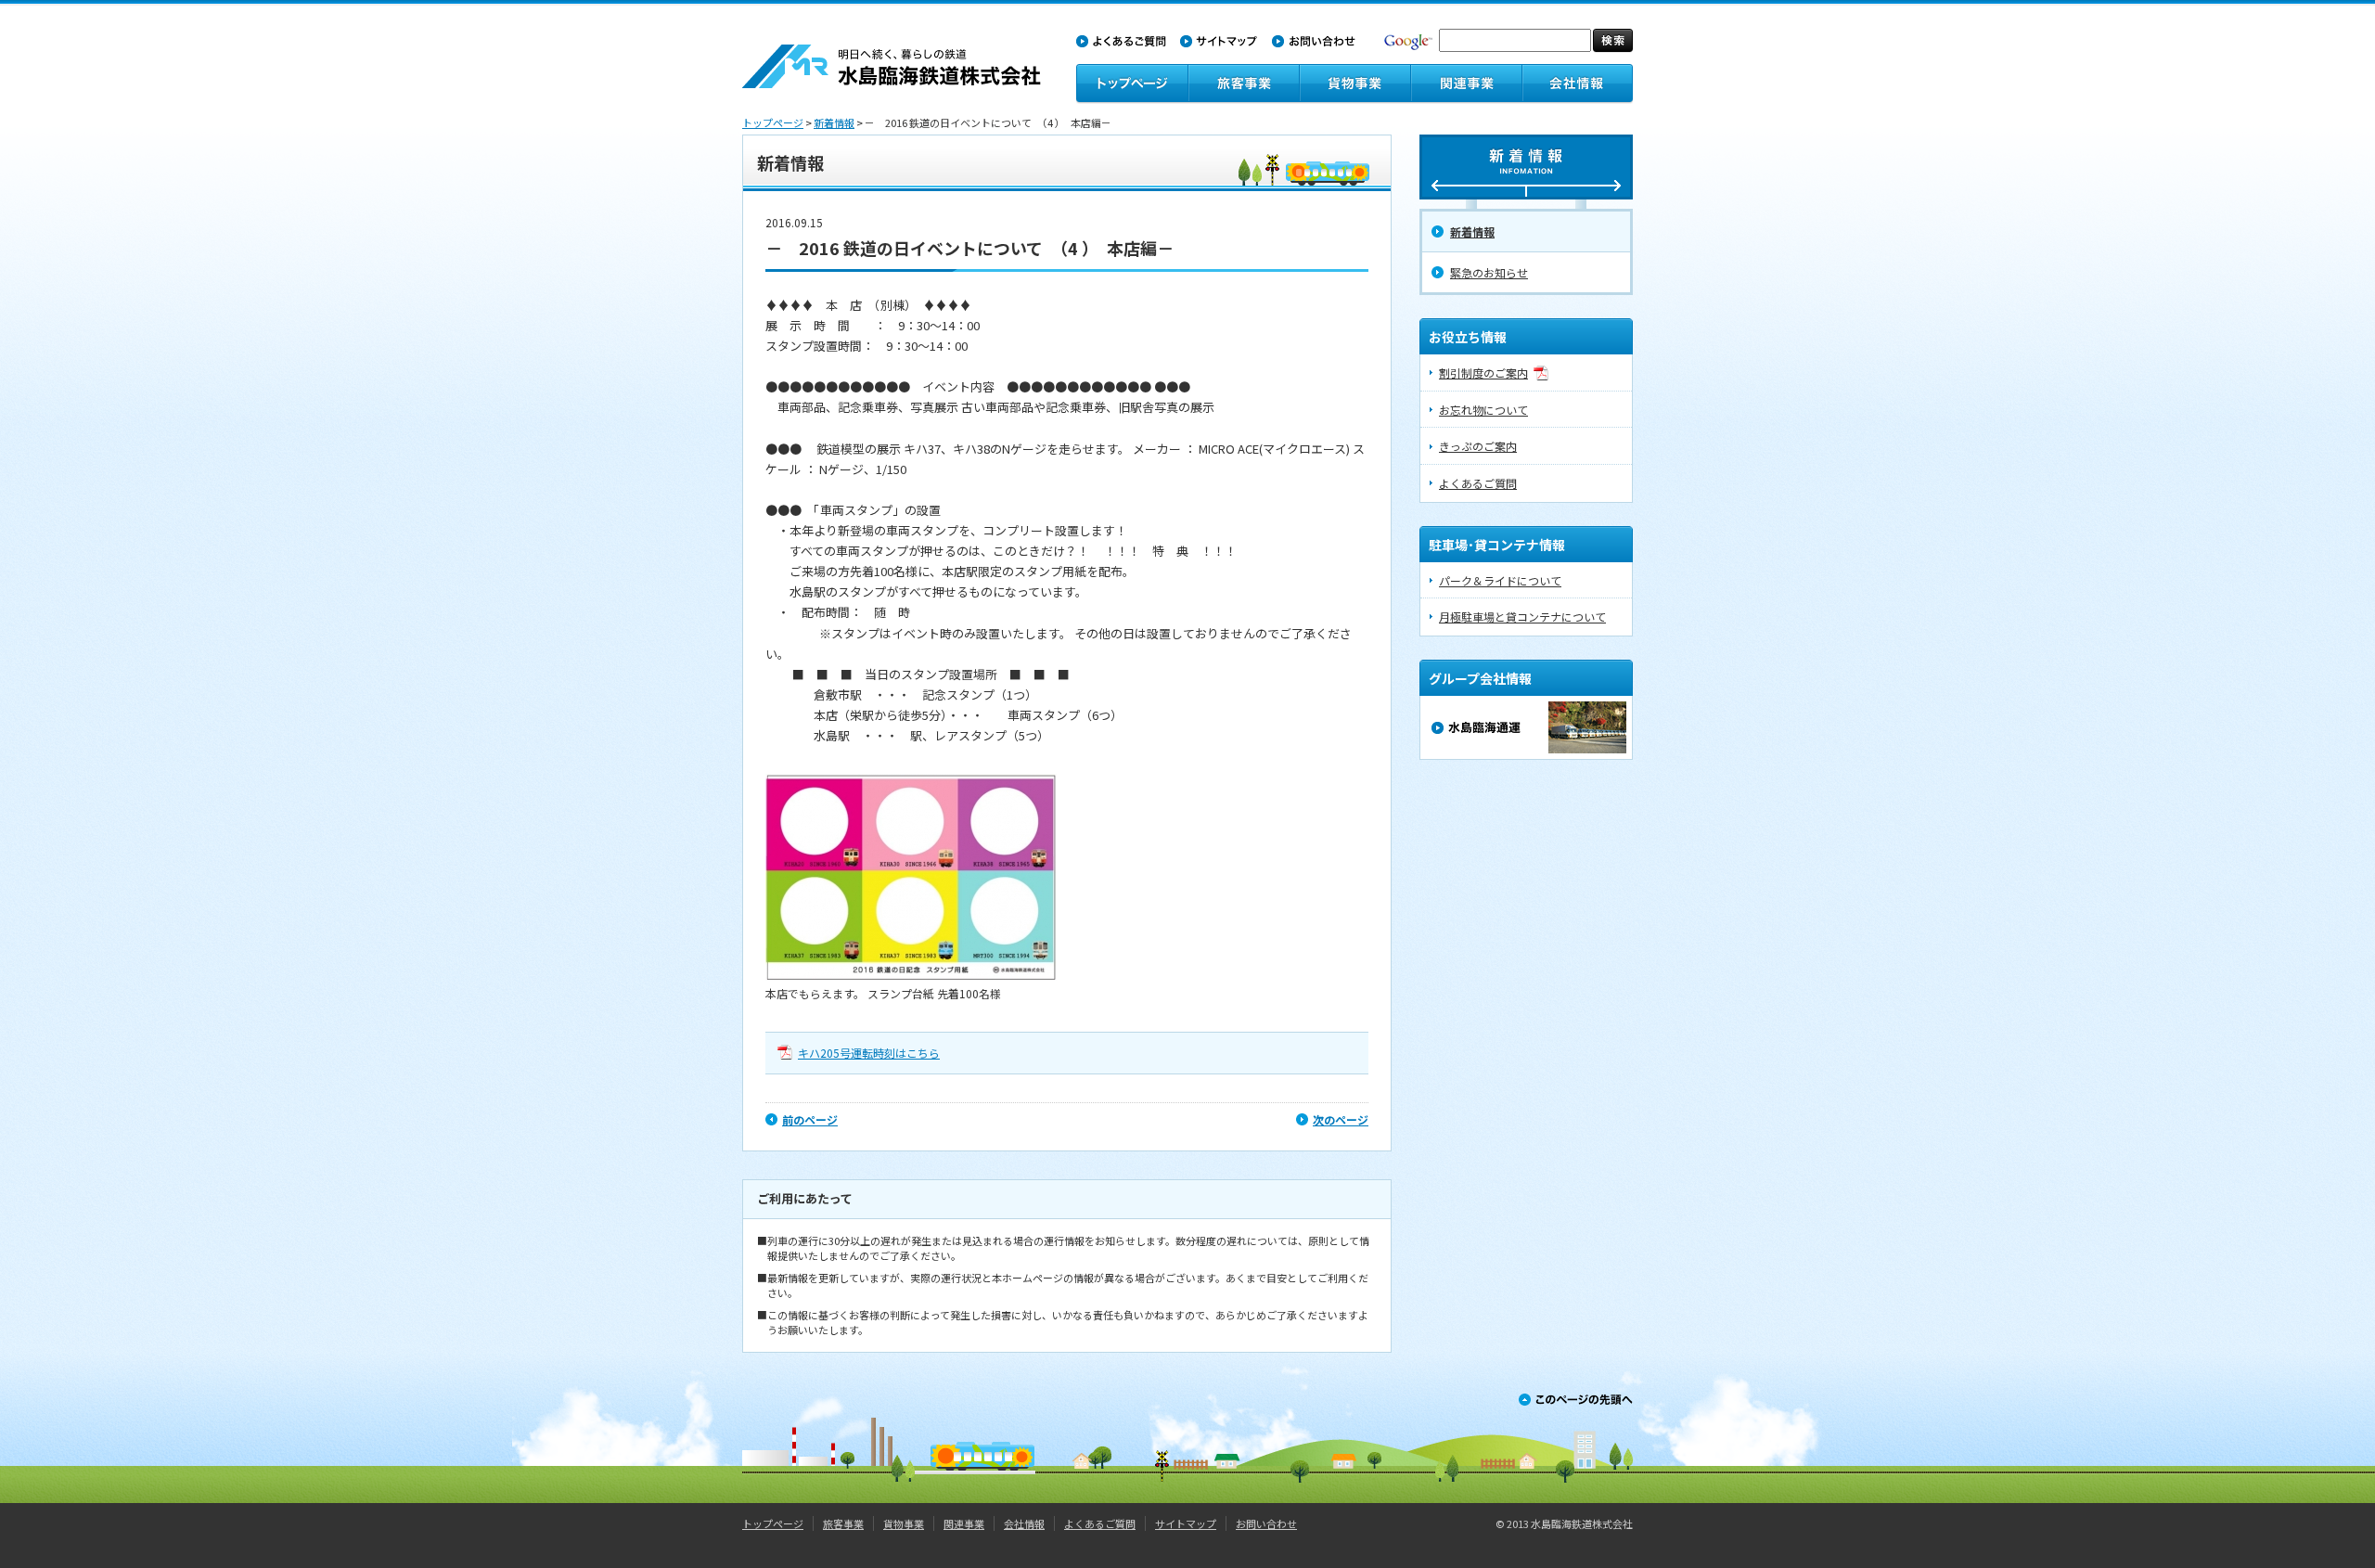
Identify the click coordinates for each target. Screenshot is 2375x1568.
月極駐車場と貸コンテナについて (1522, 617)
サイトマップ (1186, 1523)
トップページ (773, 122)
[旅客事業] (1243, 83)
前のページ (810, 1119)
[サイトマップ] (1219, 39)
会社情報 (1024, 1523)
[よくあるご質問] (1121, 39)
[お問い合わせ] (1314, 39)
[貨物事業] (1354, 83)
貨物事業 (904, 1523)
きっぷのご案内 (1478, 446)
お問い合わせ (1266, 1523)
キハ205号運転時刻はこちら (869, 1053)
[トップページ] (1132, 83)
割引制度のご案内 (1483, 373)
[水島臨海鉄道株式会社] (892, 52)
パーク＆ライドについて (1500, 580)
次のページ (1341, 1119)
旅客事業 (843, 1523)
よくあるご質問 (1478, 483)
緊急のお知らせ (1489, 272)
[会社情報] (1577, 83)
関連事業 (964, 1523)
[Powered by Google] (1408, 37)
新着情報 (834, 122)
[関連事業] (1466, 83)
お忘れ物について (1483, 410)
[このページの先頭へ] (1576, 1393)
